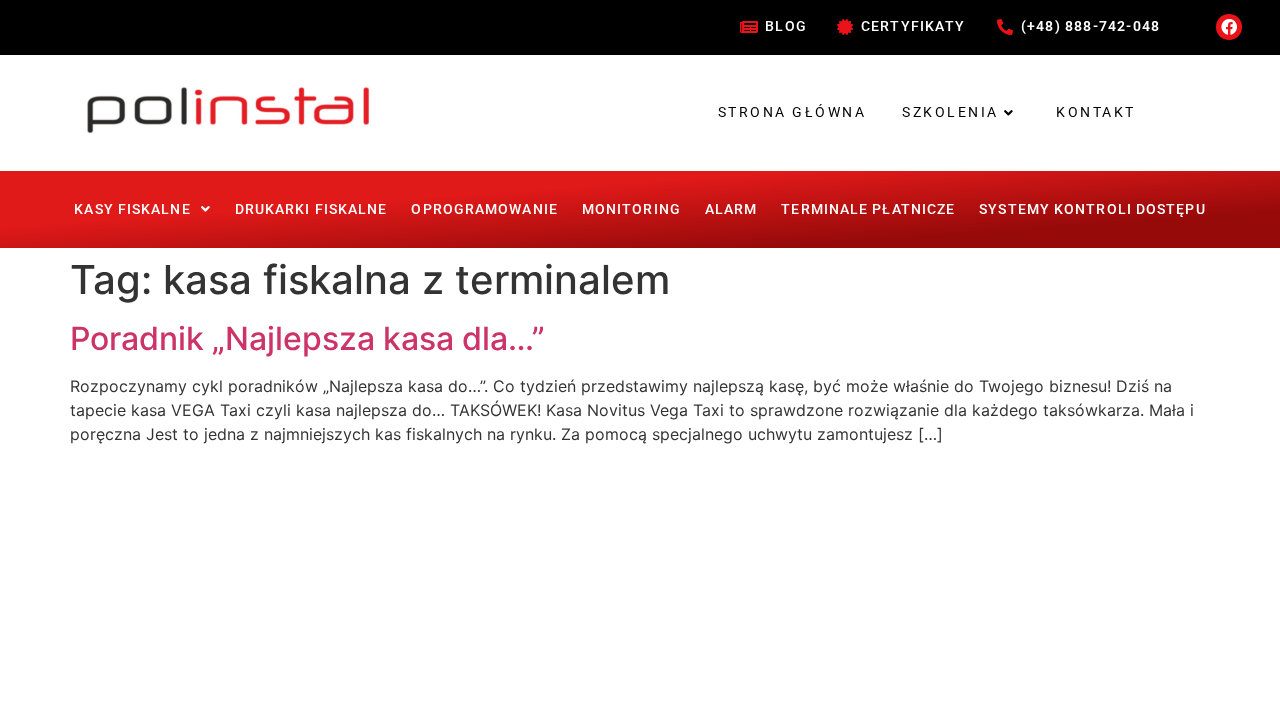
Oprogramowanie (484, 209)
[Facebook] (1229, 27)
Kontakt (1096, 112)
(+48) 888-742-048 (1090, 26)
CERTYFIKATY (913, 26)
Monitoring (631, 209)
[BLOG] (749, 27)
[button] (142, 209)
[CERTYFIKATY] (845, 27)
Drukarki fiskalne (311, 209)
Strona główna (792, 112)
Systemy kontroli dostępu (1092, 209)
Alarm (731, 209)
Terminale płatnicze (868, 209)
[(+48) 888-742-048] (1005, 27)
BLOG (786, 26)
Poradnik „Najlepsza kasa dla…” (307, 338)
